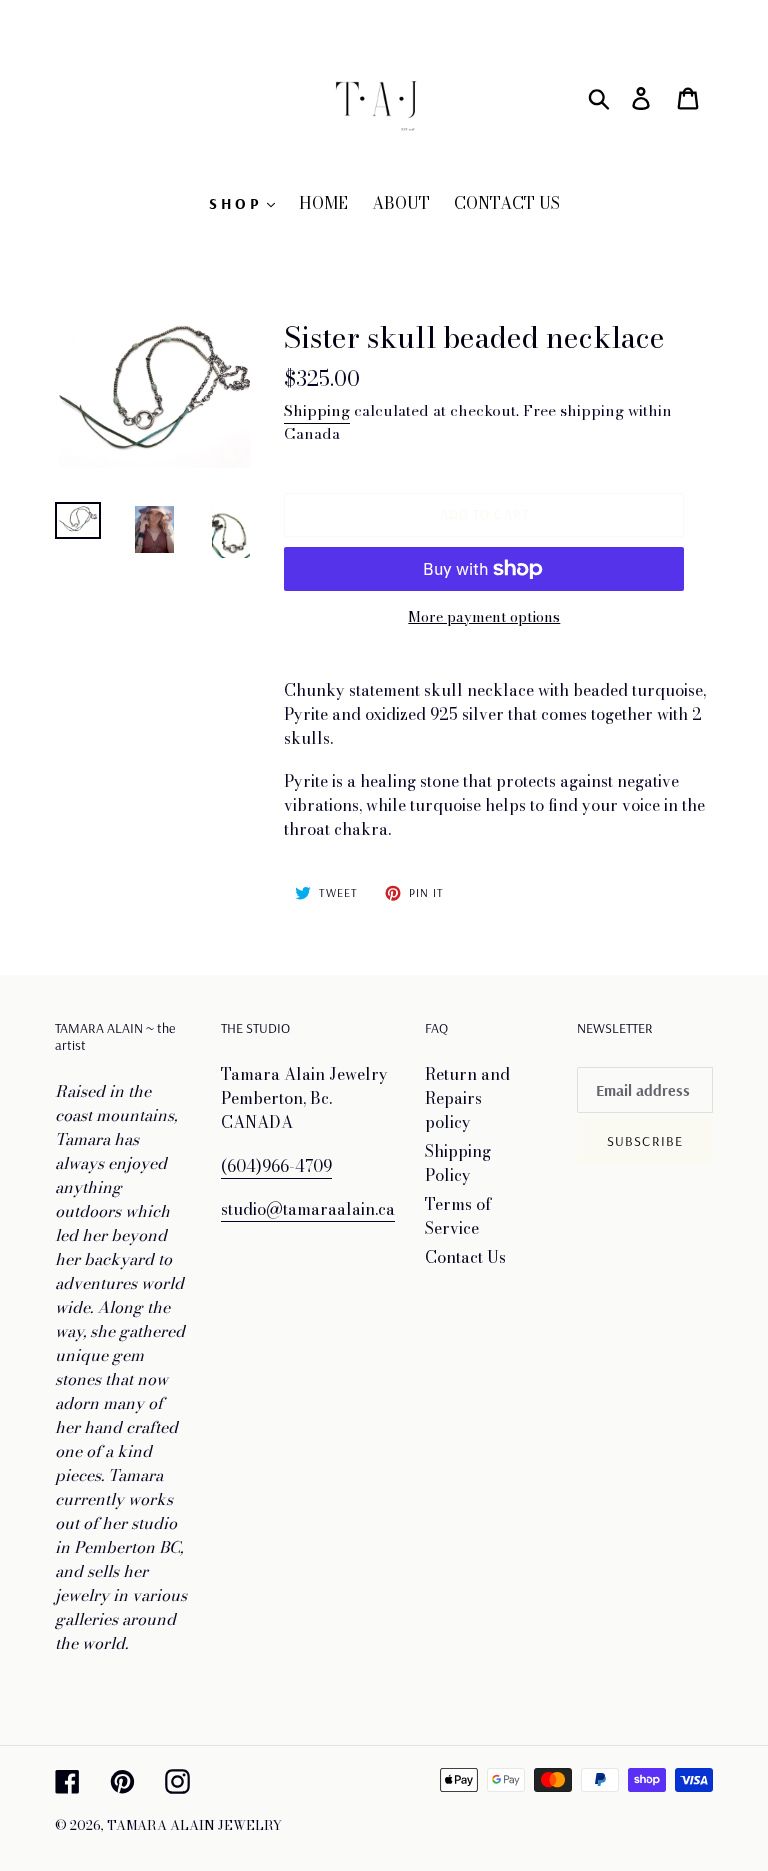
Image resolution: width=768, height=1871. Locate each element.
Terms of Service (458, 1216)
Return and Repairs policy (467, 1098)
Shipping (317, 410)
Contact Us (465, 1257)
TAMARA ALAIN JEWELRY (194, 1825)
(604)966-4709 (276, 1166)
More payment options (484, 617)
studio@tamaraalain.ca (308, 1209)
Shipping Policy (458, 1163)
